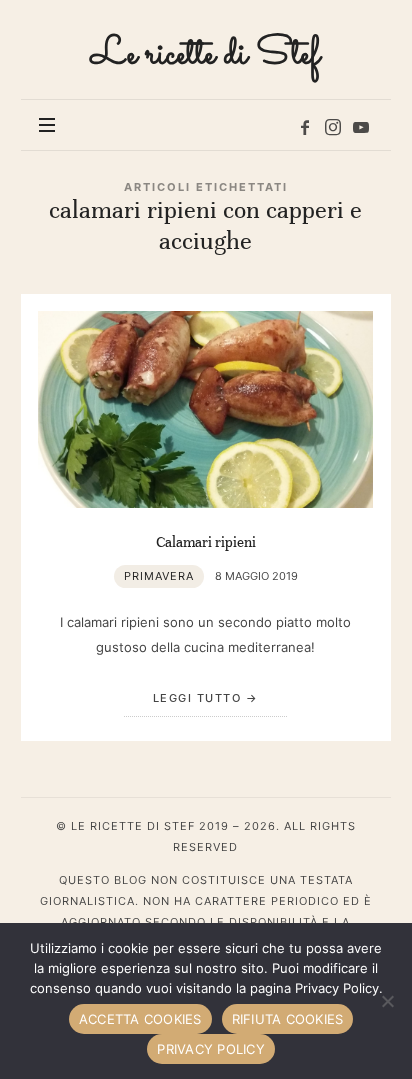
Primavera (159, 576)
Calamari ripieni (206, 542)
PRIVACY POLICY (211, 1049)
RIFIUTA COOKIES (288, 1019)
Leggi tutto (197, 698)
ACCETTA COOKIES (140, 1019)
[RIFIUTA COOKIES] (387, 1001)
